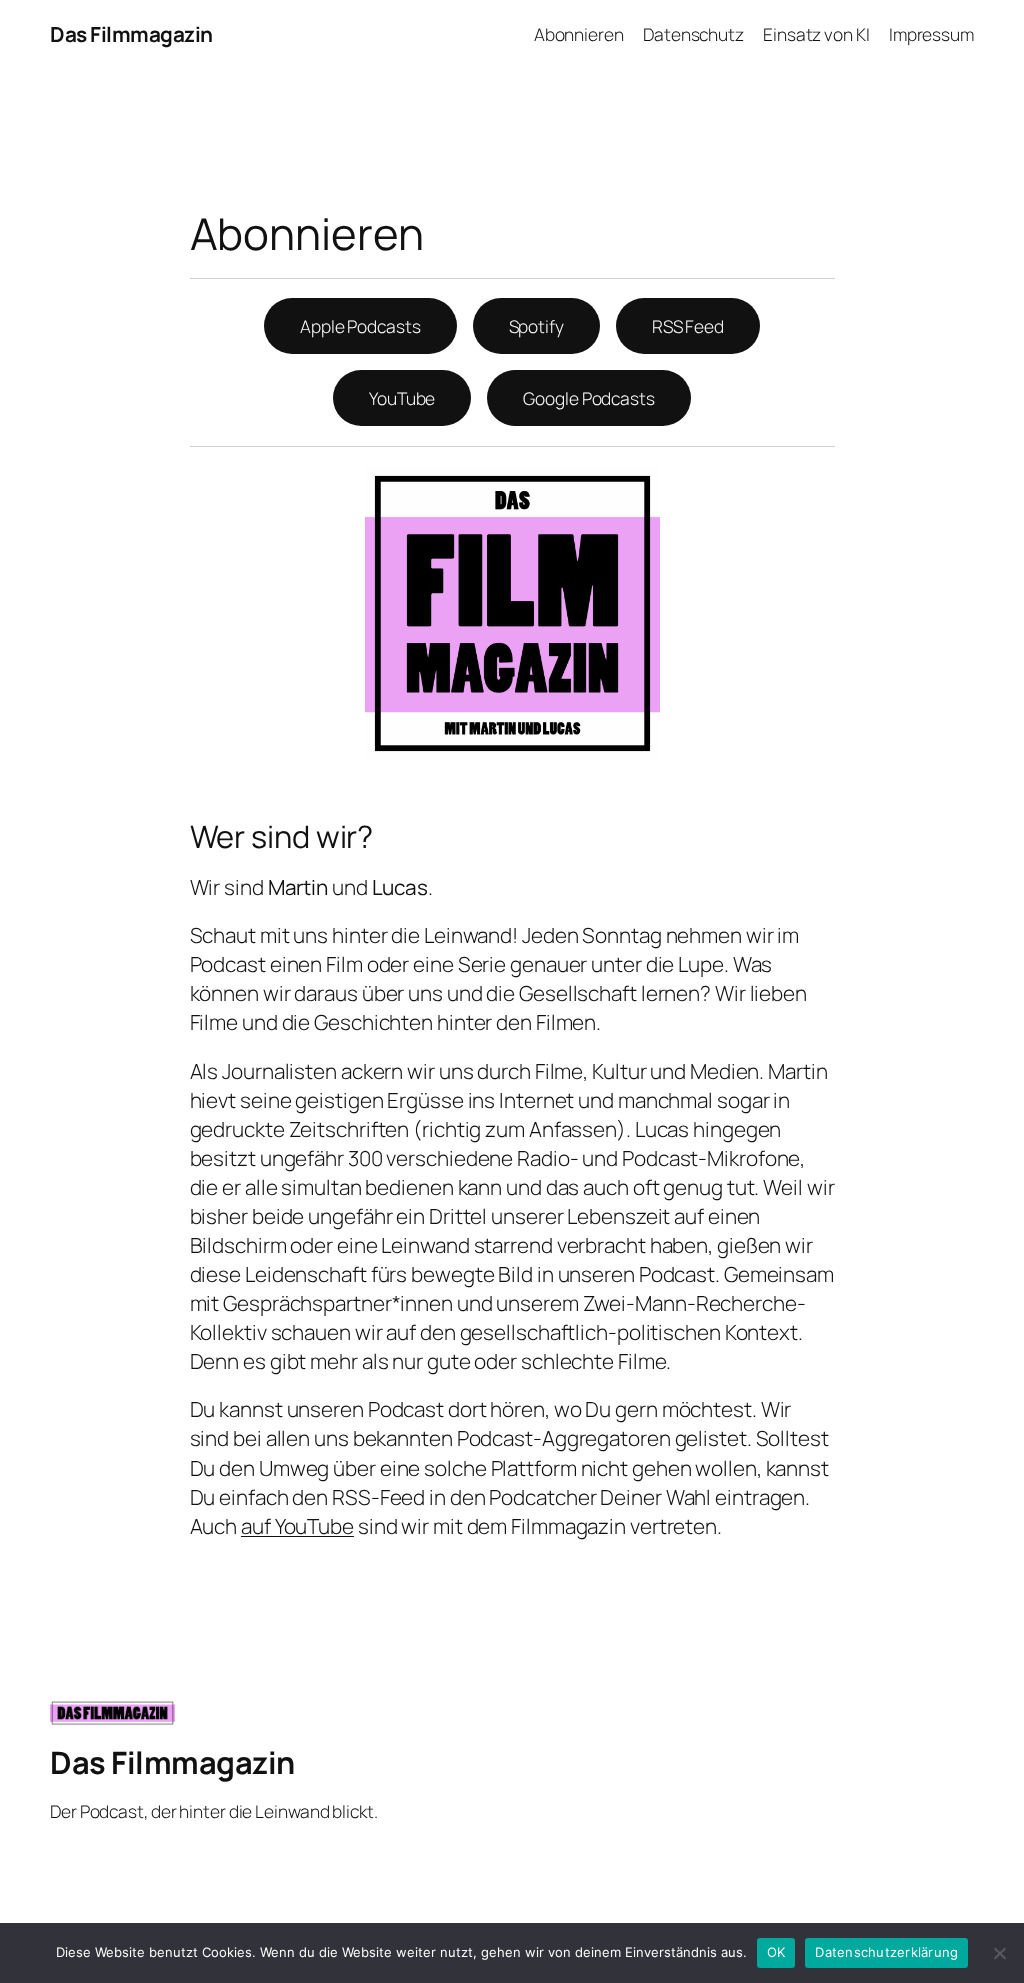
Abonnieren (579, 34)
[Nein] (999, 1953)
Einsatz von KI (816, 34)
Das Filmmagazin (131, 34)
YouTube (402, 398)
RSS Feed (688, 326)
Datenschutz (693, 34)
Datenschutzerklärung (886, 1952)
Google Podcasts (589, 398)
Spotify (536, 326)
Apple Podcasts (360, 326)
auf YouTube (297, 1526)
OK (776, 1952)
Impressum (931, 34)
